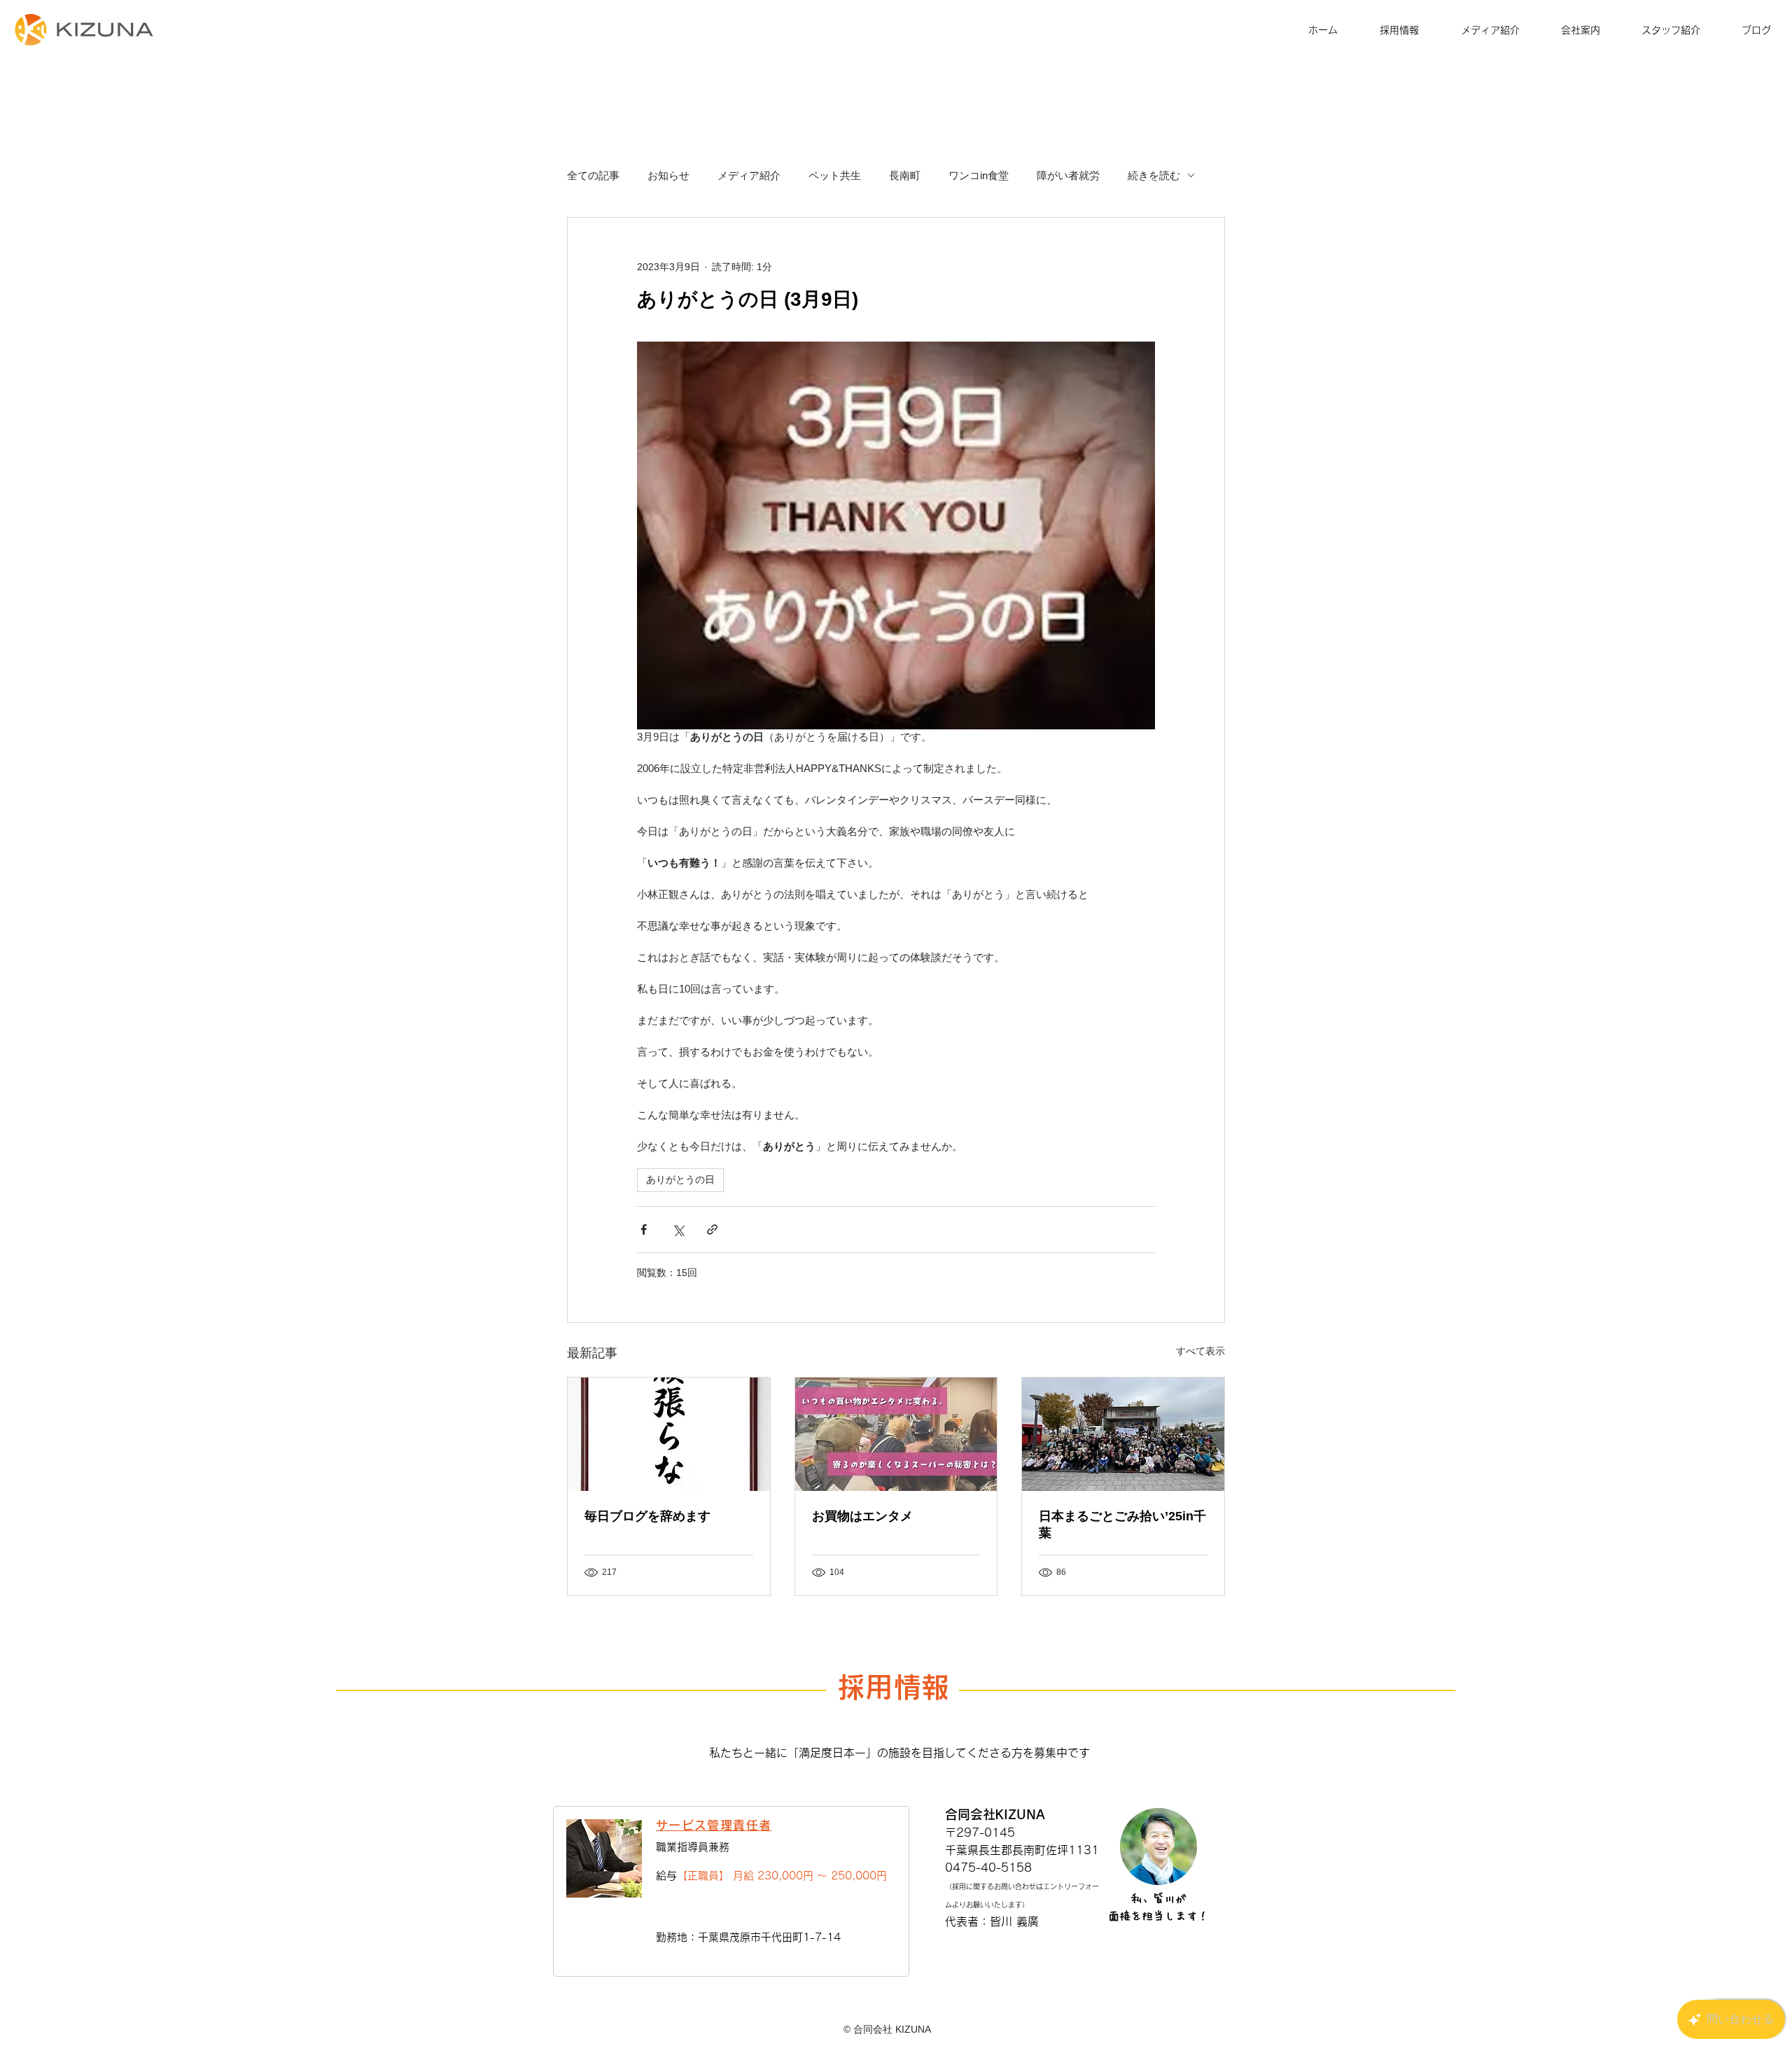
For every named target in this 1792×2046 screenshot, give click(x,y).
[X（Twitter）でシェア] (678, 1229)
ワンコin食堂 (979, 175)
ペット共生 (835, 175)
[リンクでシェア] (712, 1229)
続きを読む (1154, 175)
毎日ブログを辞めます (647, 1516)
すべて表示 (1200, 1351)
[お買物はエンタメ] (896, 1434)
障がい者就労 (1068, 175)
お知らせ (668, 175)
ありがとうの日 (680, 1179)
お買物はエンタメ (862, 1516)
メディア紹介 (749, 175)
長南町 (905, 175)
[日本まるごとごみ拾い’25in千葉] (1123, 1434)
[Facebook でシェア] (644, 1229)
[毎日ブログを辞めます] (669, 1434)
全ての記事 (593, 175)
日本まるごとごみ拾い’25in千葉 (1122, 1525)
